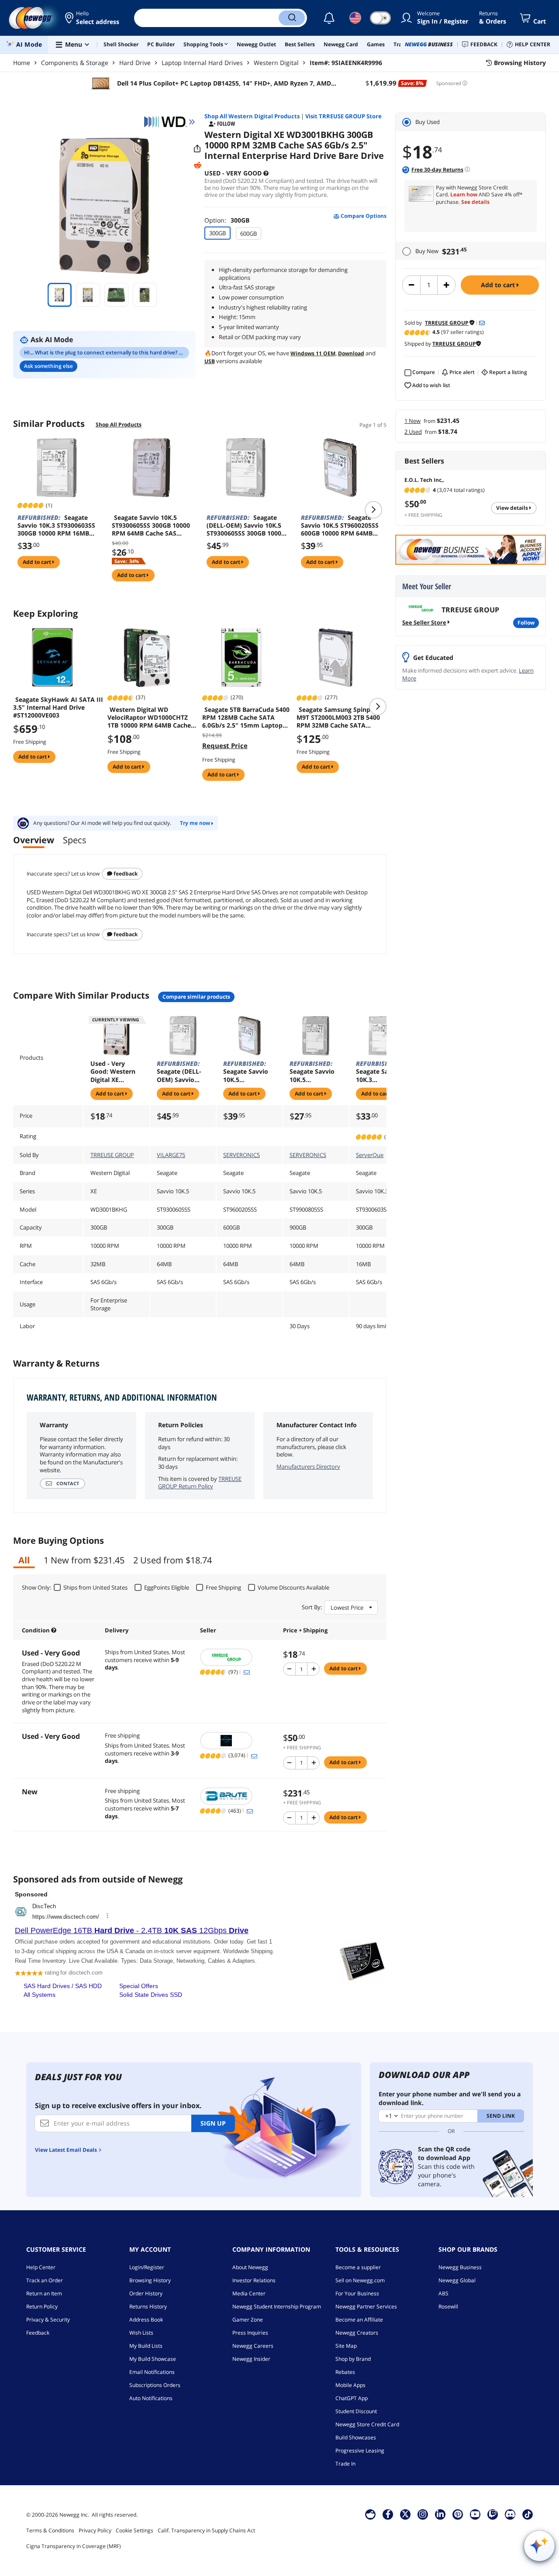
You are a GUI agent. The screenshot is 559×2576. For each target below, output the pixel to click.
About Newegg (250, 2267)
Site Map (346, 2346)
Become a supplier (358, 2267)
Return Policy (42, 2306)
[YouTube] (475, 2514)
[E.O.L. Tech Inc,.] (237, 1741)
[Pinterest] (458, 2514)
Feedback (125, 874)
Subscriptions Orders (155, 2385)
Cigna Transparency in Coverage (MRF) (74, 2546)
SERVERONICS (242, 1155)
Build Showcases (356, 2437)
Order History (146, 2293)
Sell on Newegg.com (360, 2280)
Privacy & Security (48, 2320)
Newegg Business (460, 2267)
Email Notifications (152, 2372)
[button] (93, 18)
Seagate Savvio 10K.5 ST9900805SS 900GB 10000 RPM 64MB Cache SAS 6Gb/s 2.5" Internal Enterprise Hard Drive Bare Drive (315, 1072)
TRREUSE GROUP (112, 1155)
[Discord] (510, 2514)
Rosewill (448, 2306)
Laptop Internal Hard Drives (202, 63)
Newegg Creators (357, 2333)
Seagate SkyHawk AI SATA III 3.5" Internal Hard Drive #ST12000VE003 (58, 708)
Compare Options (363, 216)
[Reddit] (197, 165)
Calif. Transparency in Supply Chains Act (206, 2530)
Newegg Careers (253, 2346)
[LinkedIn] (440, 2514)
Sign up (213, 2123)
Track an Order (45, 2280)
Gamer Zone (248, 2320)
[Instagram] (423, 2514)
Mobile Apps (350, 2385)
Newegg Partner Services (366, 2306)
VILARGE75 (171, 1155)
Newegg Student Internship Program (277, 2306)
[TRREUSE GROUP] (237, 1657)
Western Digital (276, 63)
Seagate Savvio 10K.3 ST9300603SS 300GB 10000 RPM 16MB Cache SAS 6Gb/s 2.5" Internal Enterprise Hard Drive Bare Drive (56, 526)
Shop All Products (119, 424)
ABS (443, 2293)
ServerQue (370, 1155)
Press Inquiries (250, 2333)
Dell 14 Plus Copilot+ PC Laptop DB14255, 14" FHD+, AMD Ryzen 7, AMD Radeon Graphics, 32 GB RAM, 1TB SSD (223, 83)
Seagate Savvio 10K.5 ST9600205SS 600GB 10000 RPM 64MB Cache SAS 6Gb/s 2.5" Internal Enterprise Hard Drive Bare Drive (340, 526)
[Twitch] (493, 2514)
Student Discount (356, 2411)
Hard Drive (135, 63)
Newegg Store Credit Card (367, 2424)
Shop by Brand (353, 2359)
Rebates (345, 2372)
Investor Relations (254, 2280)
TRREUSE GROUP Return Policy (200, 1483)
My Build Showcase (153, 2359)
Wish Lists (141, 2333)
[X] (405, 2514)
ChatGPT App (352, 2398)
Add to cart (499, 285)
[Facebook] (388, 2514)
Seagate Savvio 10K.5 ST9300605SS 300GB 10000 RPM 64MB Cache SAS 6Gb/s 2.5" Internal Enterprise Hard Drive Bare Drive (152, 526)
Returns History (148, 2306)
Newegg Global (457, 2280)
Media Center (249, 2293)
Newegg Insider (251, 2359)
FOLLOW (526, 623)
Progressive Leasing (360, 2451)
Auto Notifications (151, 2398)
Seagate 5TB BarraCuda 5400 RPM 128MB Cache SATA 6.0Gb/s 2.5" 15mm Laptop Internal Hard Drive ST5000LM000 (246, 718)
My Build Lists (146, 2346)
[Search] (292, 18)
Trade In (345, 2464)
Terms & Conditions (50, 2530)
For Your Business (357, 2293)
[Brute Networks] (237, 1796)
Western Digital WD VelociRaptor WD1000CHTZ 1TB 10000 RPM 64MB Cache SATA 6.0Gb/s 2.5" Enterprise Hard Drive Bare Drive (151, 718)
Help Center (41, 2267)
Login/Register (147, 2267)
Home (22, 63)
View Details (513, 508)
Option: (227, 220)
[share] (197, 149)
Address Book (146, 2320)
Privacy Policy (95, 2530)
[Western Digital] (169, 122)
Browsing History (150, 2280)
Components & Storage (75, 63)
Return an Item (44, 2293)
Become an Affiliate (359, 2320)
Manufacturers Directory (308, 1467)
